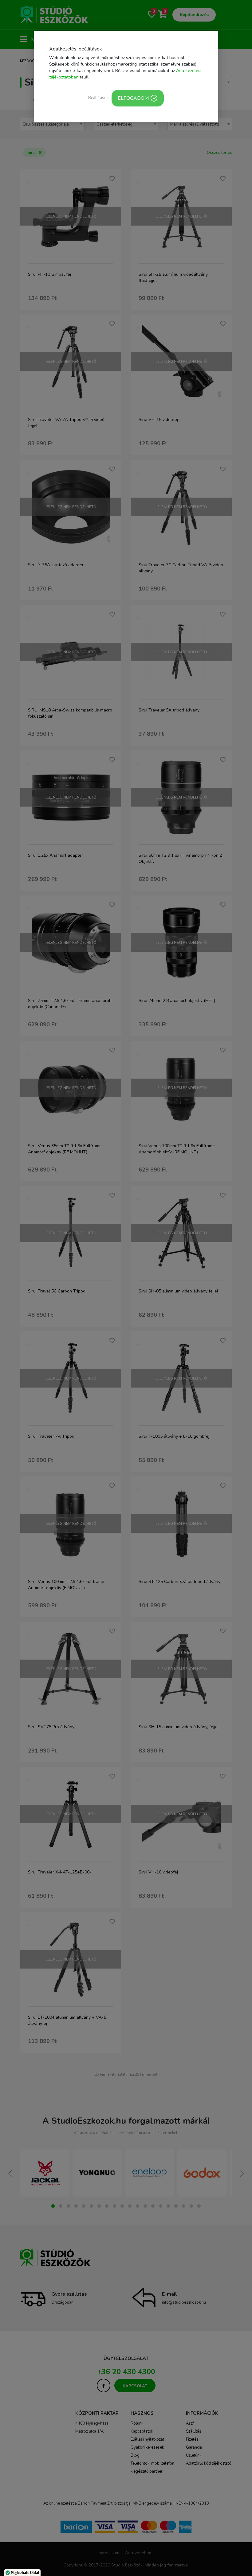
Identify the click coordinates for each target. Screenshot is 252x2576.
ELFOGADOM (133, 98)
